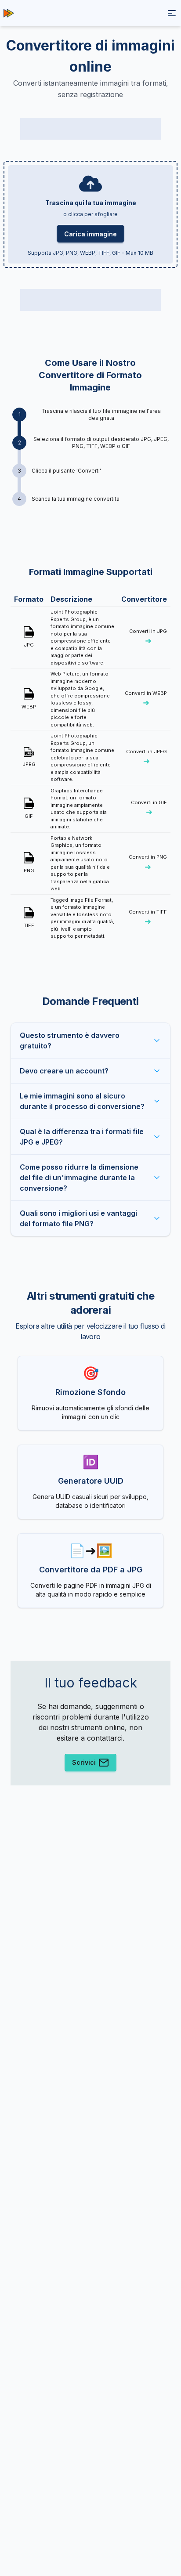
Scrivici (84, 1762)
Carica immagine (90, 234)
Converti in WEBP (146, 699)
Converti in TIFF (148, 918)
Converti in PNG (148, 863)
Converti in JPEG (147, 757)
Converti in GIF (149, 808)
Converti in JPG (148, 637)
